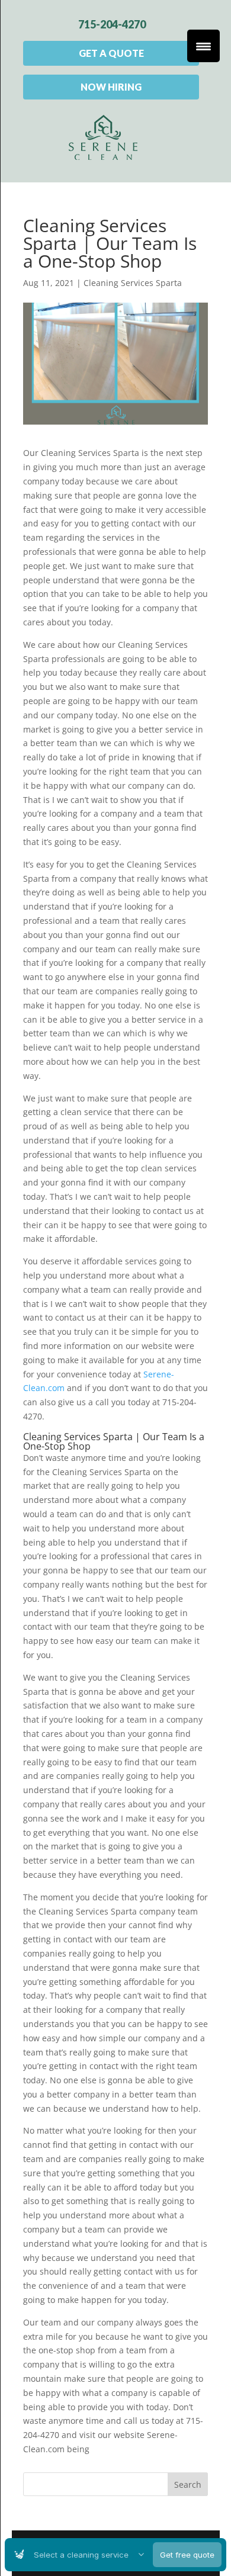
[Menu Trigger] (203, 46)
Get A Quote (111, 53)
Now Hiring (111, 87)
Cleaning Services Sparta (133, 283)
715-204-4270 (112, 24)
